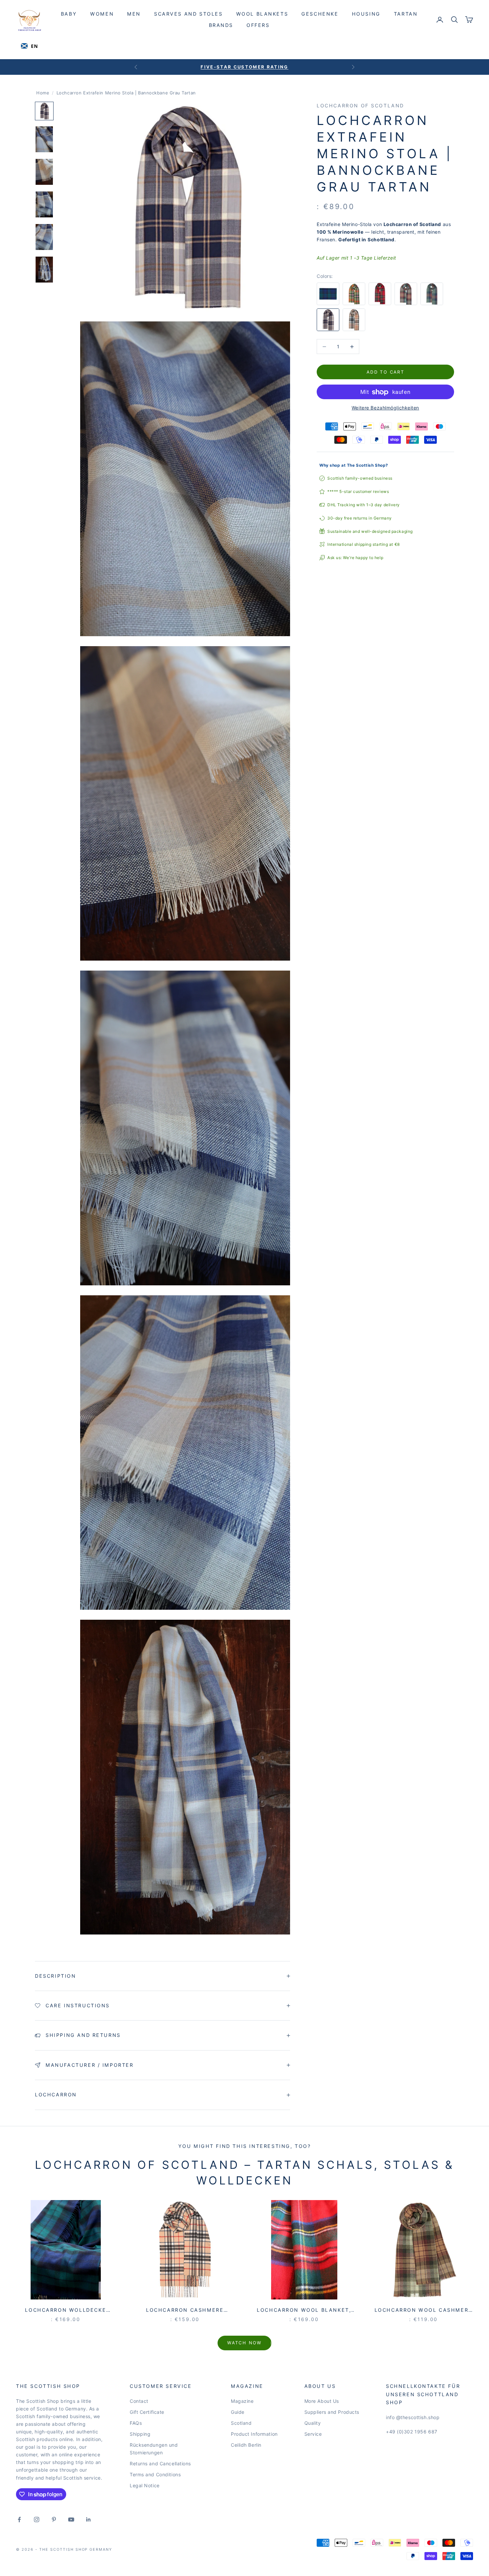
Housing (366, 14)
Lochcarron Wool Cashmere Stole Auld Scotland (423, 2311)
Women (102, 14)
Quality (313, 2423)
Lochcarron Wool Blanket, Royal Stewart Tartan (304, 2311)
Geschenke (320, 14)
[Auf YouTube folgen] (71, 2519)
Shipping (140, 2434)
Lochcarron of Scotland (360, 106)
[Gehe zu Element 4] (44, 204)
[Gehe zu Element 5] (44, 237)
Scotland (241, 2423)
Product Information (254, 2434)
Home (43, 93)
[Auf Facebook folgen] (19, 2519)
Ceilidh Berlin (246, 2445)
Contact (139, 2401)
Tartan (406, 14)
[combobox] (29, 46)
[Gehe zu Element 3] (44, 172)
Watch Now (244, 2343)
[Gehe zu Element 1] (44, 111)
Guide (238, 2412)
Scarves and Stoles (188, 14)
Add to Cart (385, 372)
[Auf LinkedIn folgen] (88, 2519)
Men (134, 14)
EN (34, 46)
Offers (258, 25)
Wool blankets (262, 14)
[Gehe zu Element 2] (44, 139)
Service (313, 2434)
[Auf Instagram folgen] (37, 2519)
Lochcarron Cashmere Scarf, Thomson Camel (185, 2311)
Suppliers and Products (332, 2412)
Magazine (242, 2401)
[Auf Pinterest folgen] (54, 2519)
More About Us (322, 2401)
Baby (69, 14)
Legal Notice (145, 2485)
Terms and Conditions (155, 2474)
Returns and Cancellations (160, 2463)
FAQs (136, 2423)
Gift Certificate (147, 2412)
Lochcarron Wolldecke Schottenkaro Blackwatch (66, 2311)
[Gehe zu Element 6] (44, 270)
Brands (221, 25)
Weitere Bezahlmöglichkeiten (385, 408)
